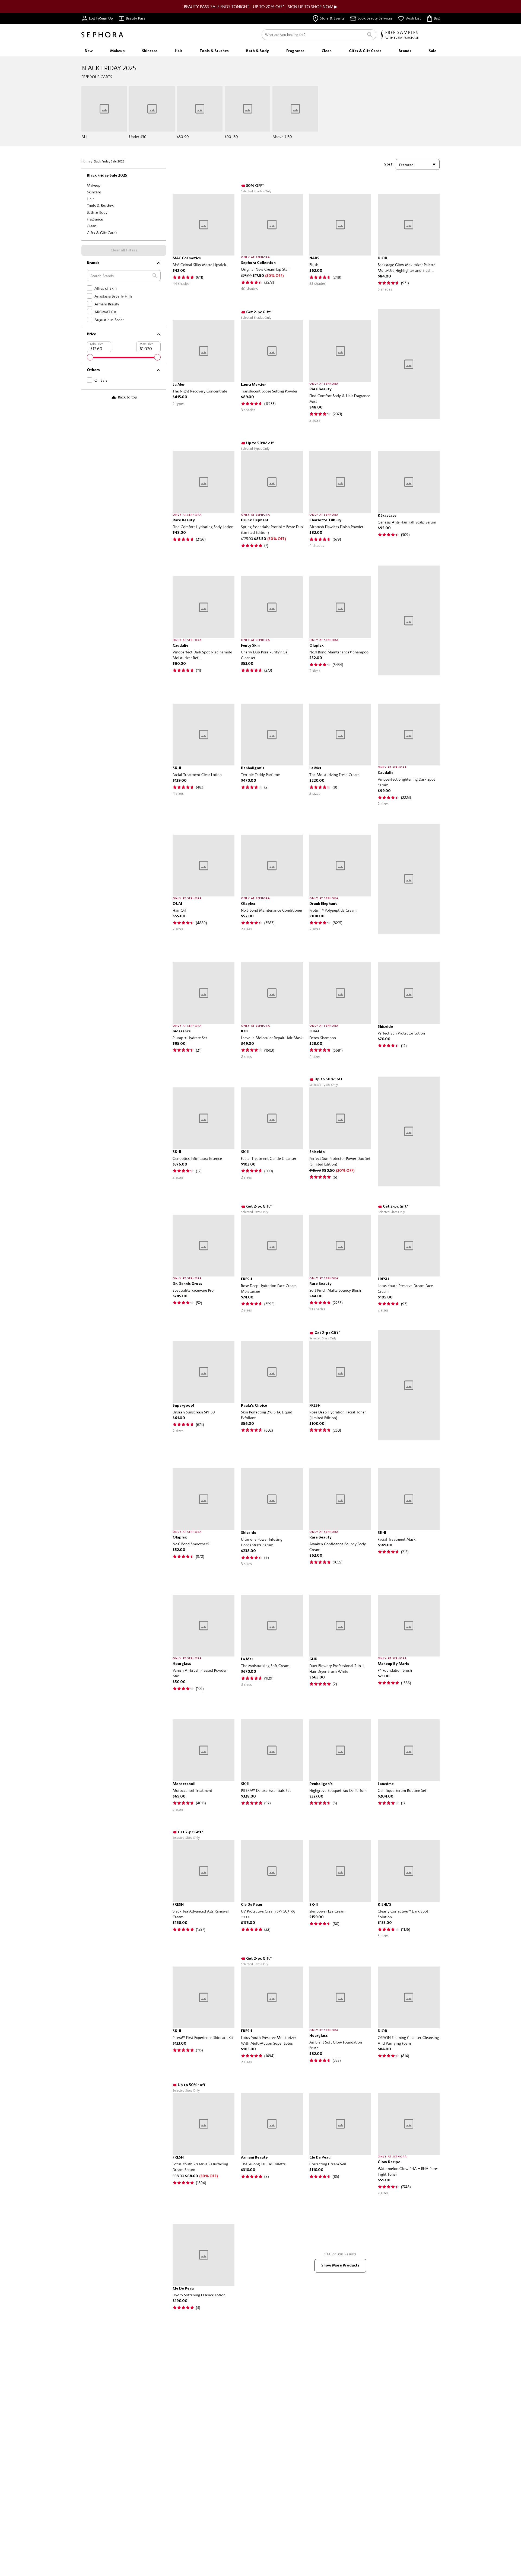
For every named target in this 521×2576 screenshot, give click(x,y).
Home (86, 161)
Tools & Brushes (100, 205)
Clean (92, 226)
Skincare (94, 192)
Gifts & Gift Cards (102, 233)
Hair (90, 199)
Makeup (94, 185)
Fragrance (95, 219)
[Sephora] (102, 35)
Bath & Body (97, 212)
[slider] (90, 357)
